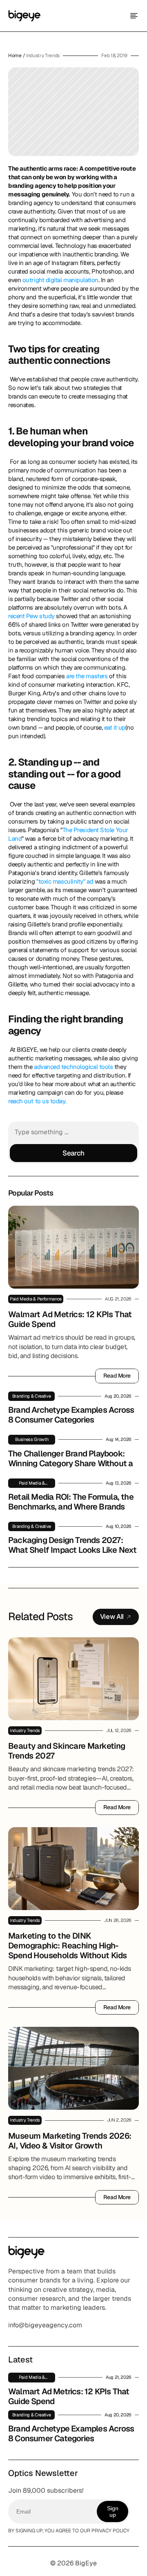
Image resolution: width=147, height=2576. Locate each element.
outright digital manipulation (60, 280)
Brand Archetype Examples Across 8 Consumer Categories (72, 1415)
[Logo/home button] (24, 16)
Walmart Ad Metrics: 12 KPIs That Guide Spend (71, 1319)
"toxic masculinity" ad (64, 881)
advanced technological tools (74, 1067)
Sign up (113, 2511)
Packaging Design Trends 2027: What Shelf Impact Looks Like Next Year (73, 1550)
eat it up (115, 727)
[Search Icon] (73, 1142)
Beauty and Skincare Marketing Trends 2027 (68, 1751)
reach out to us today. (37, 1101)
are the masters (87, 676)
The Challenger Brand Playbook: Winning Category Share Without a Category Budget (71, 1463)
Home (15, 56)
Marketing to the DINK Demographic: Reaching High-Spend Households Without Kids (68, 1946)
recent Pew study (31, 616)
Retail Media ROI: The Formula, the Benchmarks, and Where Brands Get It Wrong (72, 1507)
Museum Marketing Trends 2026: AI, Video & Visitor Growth (71, 2141)
